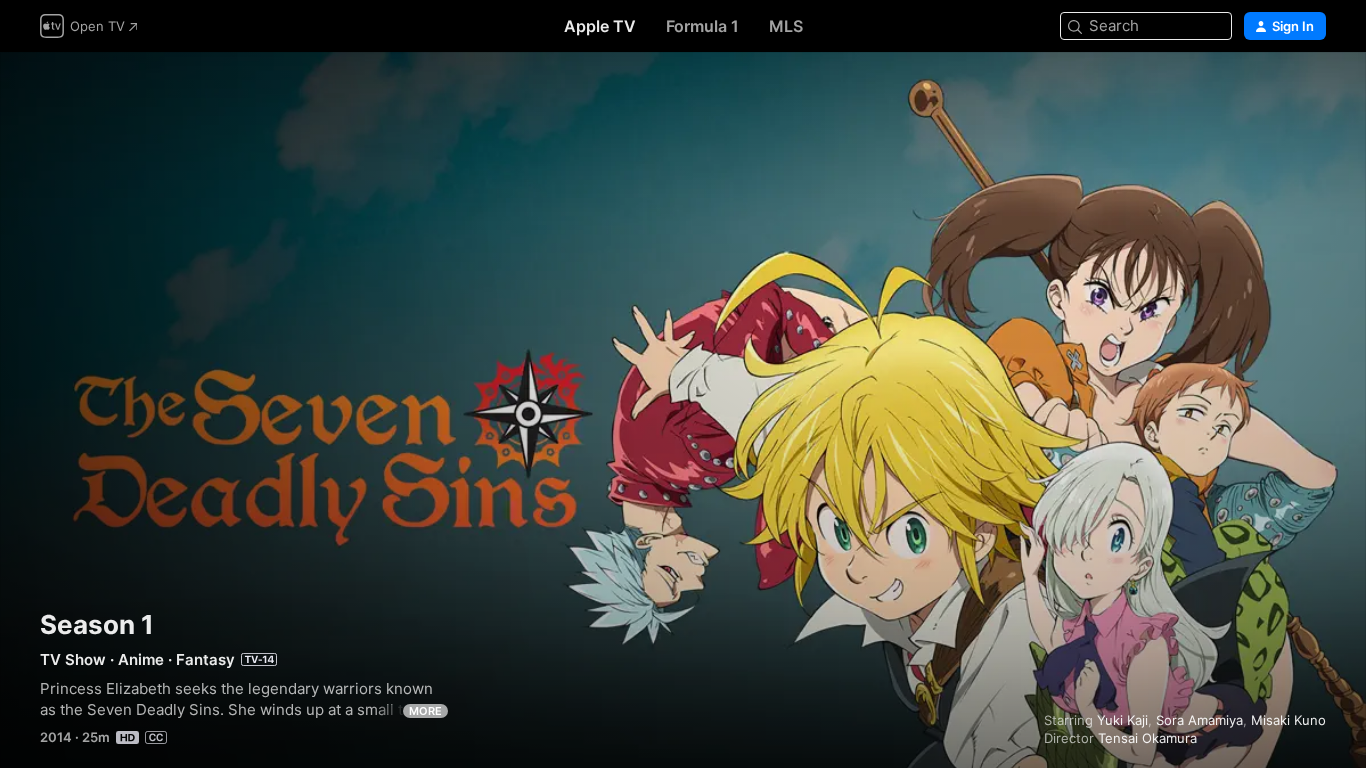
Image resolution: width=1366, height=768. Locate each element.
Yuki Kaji (1122, 720)
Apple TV (600, 26)
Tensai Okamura (1147, 738)
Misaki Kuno (1288, 720)
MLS (786, 26)
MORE (425, 711)
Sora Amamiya (1199, 720)
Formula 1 (702, 26)
